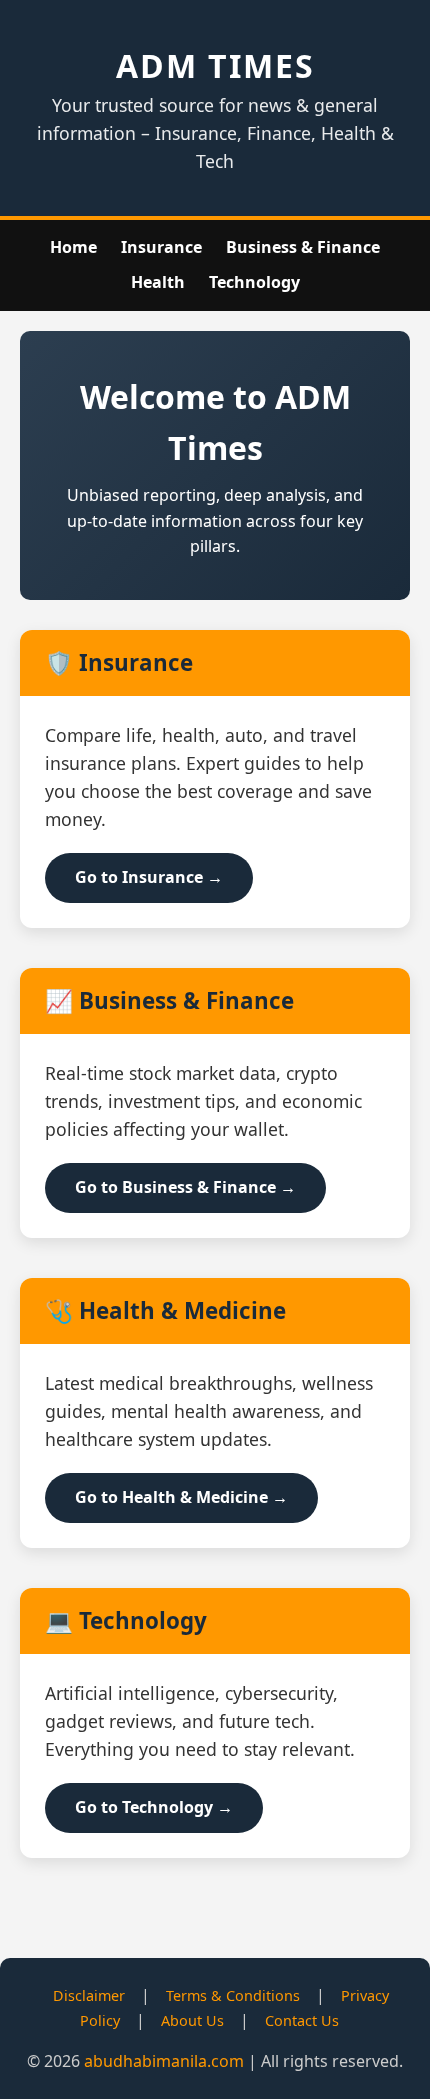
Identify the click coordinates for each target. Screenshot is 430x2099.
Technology (254, 282)
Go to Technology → (154, 1807)
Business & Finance (303, 247)
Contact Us (302, 2020)
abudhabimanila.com (164, 2061)
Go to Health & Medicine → (181, 1497)
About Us (192, 2020)
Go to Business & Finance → (185, 1187)
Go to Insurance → (149, 877)
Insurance (161, 247)
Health (158, 282)
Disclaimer (89, 1995)
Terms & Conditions (233, 1995)
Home (73, 247)
